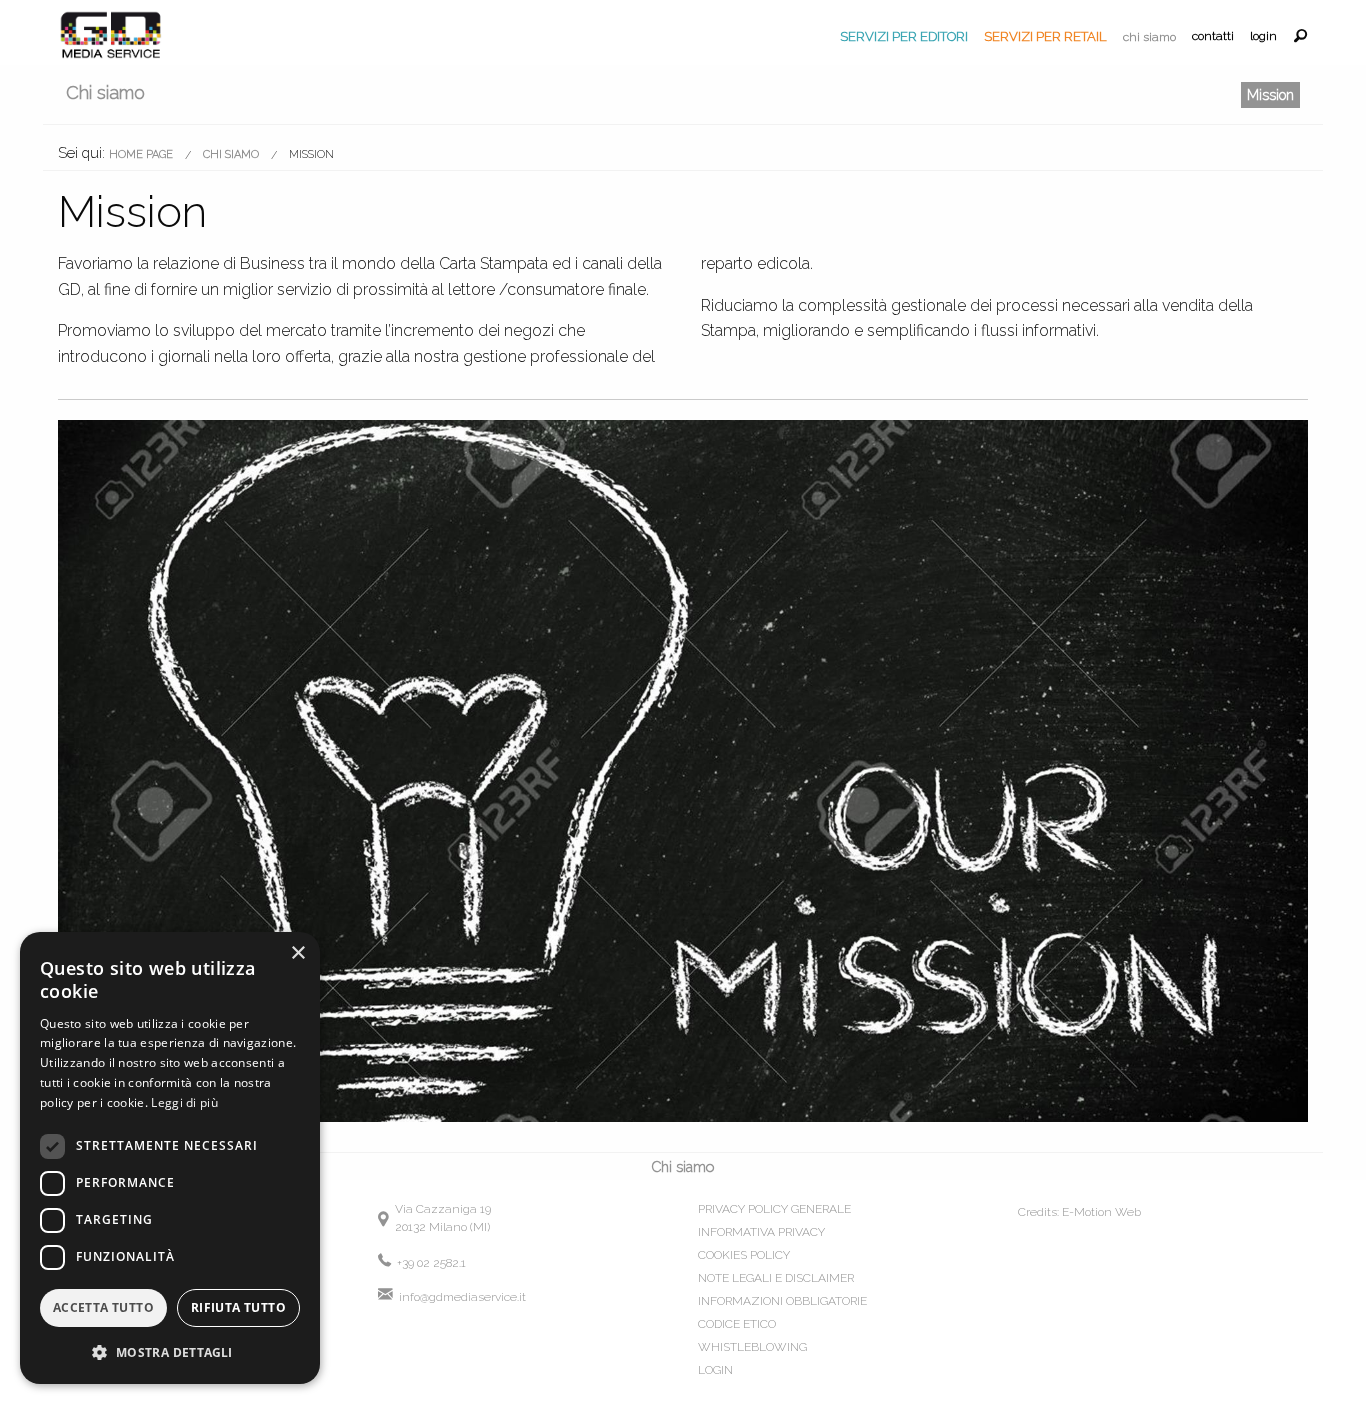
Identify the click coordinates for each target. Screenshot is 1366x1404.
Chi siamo (1149, 37)
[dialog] (170, 1158)
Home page (141, 154)
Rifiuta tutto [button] (238, 1307)
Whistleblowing (752, 1347)
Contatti (1213, 36)
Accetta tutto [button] (103, 1307)
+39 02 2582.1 (430, 1263)
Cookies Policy (744, 1255)
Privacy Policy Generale (774, 1209)
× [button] (297, 953)
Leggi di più (184, 1102)
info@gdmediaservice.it (461, 1297)
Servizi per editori (904, 37)
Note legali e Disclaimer (776, 1278)
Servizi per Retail (1045, 37)
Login (1263, 36)
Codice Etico (737, 1324)
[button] (170, 1352)
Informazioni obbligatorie (782, 1301)
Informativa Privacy (761, 1232)
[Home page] (111, 32)
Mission (1270, 95)
